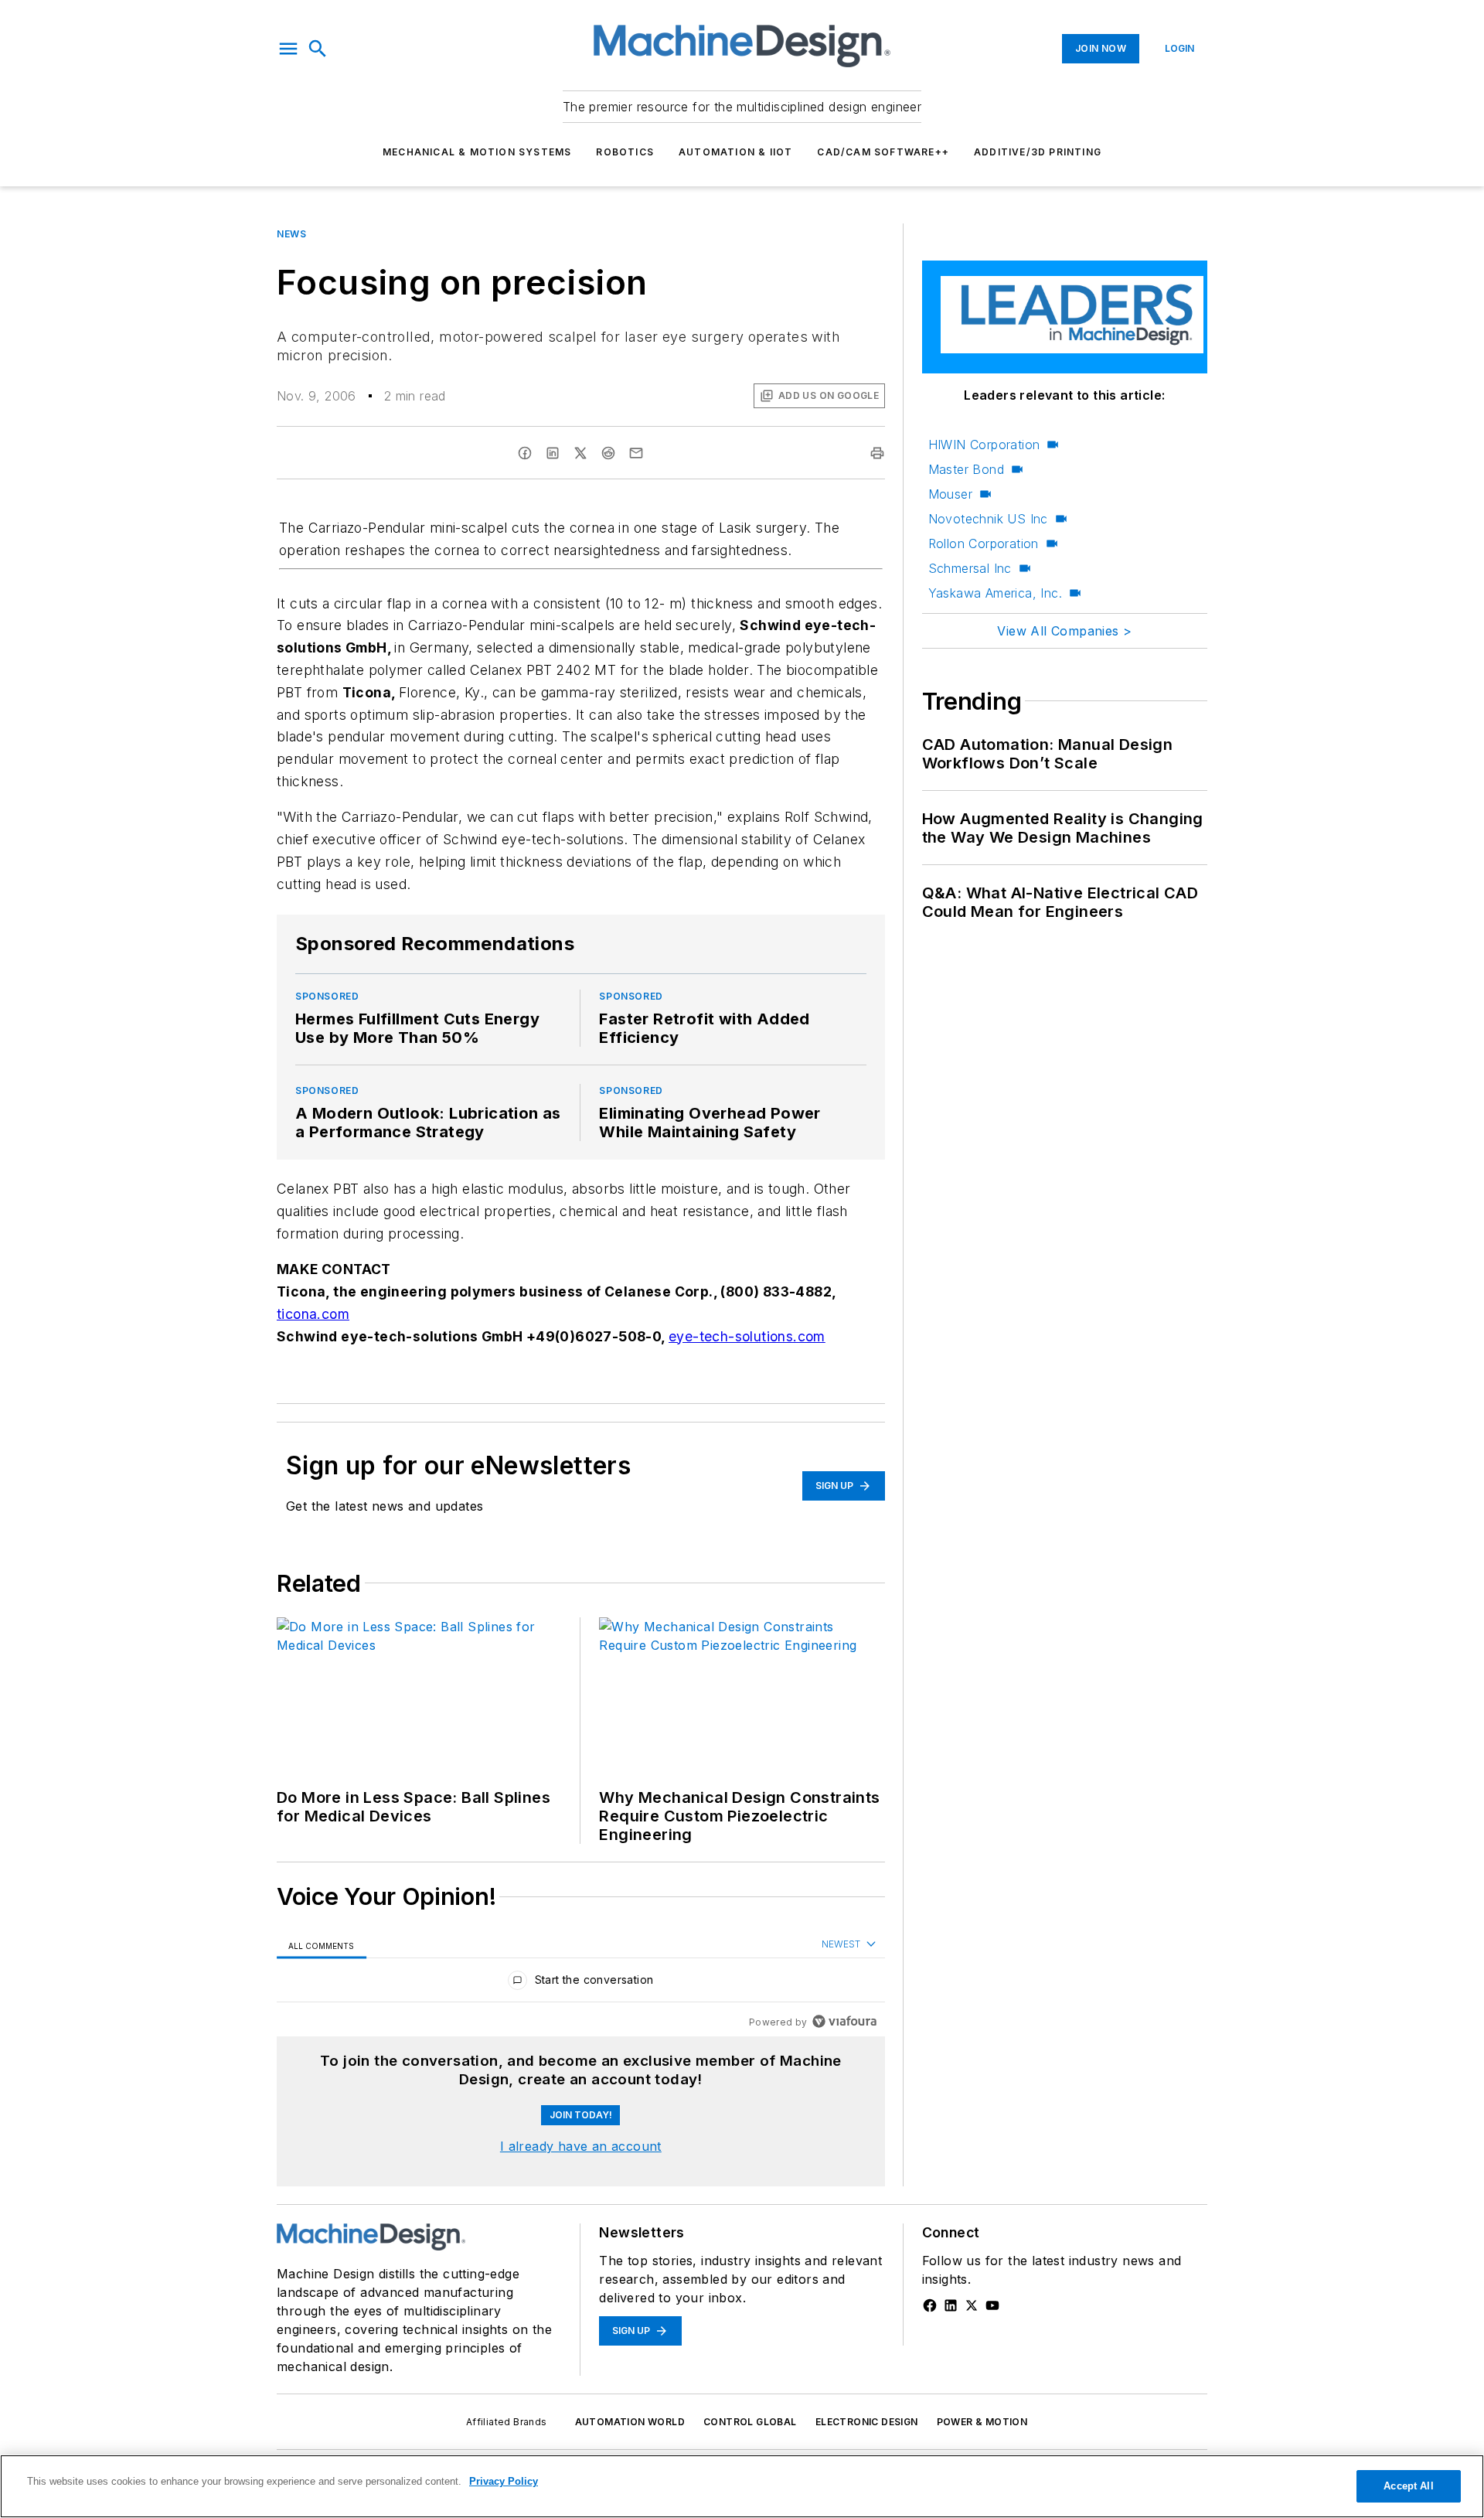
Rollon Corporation (984, 543)
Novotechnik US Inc (988, 519)
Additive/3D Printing (1038, 152)
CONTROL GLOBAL (750, 2422)
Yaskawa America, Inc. (995, 593)
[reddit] (608, 453)
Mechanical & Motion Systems (477, 152)
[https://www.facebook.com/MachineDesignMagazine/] (930, 2305)
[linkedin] (553, 453)
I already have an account (581, 2146)
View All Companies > (1064, 631)
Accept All (1408, 2486)
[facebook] (525, 453)
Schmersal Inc (970, 568)
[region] (581, 1983)
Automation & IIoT (735, 152)
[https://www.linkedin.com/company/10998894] (951, 2305)
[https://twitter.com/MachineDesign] (972, 2305)
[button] (288, 49)
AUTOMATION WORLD (630, 2422)
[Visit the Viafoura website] (844, 2021)
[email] (636, 453)
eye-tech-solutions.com (747, 1336)
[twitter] (580, 453)
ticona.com (313, 1314)
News (291, 234)
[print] (877, 453)
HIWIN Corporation (984, 445)
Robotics (625, 152)
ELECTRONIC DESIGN (867, 2422)
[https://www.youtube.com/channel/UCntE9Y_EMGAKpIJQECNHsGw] (992, 2305)
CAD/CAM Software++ (883, 152)
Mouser (950, 494)
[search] (318, 49)
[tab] (322, 1945)
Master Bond (966, 469)
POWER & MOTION (982, 2422)
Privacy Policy (504, 2481)
